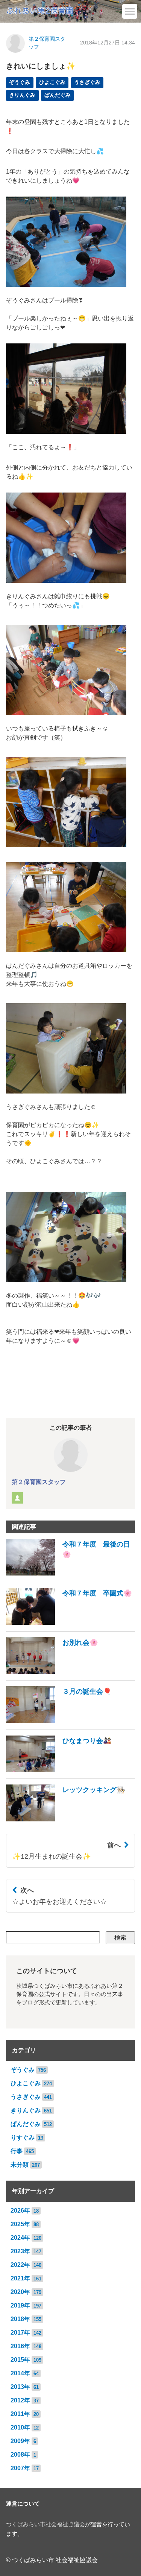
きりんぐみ (22, 95)
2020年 (20, 2292)
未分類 (20, 2165)
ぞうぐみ (20, 82)
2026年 (20, 2211)
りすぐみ (23, 2138)
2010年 (20, 2427)
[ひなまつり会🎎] (59, 1770)
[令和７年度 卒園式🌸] (69, 1623)
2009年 (20, 2441)
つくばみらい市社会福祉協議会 (45, 2524)
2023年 (20, 2251)
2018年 (20, 2319)
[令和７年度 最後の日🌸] (70, 1573)
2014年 (20, 2373)
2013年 (20, 2387)
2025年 (20, 2224)
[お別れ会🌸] (52, 1672)
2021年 (20, 2278)
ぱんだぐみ (58, 95)
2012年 (20, 2400)
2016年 (20, 2346)
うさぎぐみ (87, 82)
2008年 (20, 2455)
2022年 (20, 2265)
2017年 (20, 2333)
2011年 (20, 2414)
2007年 (20, 2468)
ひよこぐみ (52, 82)
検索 (120, 1938)
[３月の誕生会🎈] (59, 1721)
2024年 (20, 2238)
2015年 (20, 2360)
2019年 (20, 2305)
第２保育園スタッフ (39, 1482)
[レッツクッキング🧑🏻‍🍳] (66, 1819)
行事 (17, 2151)
